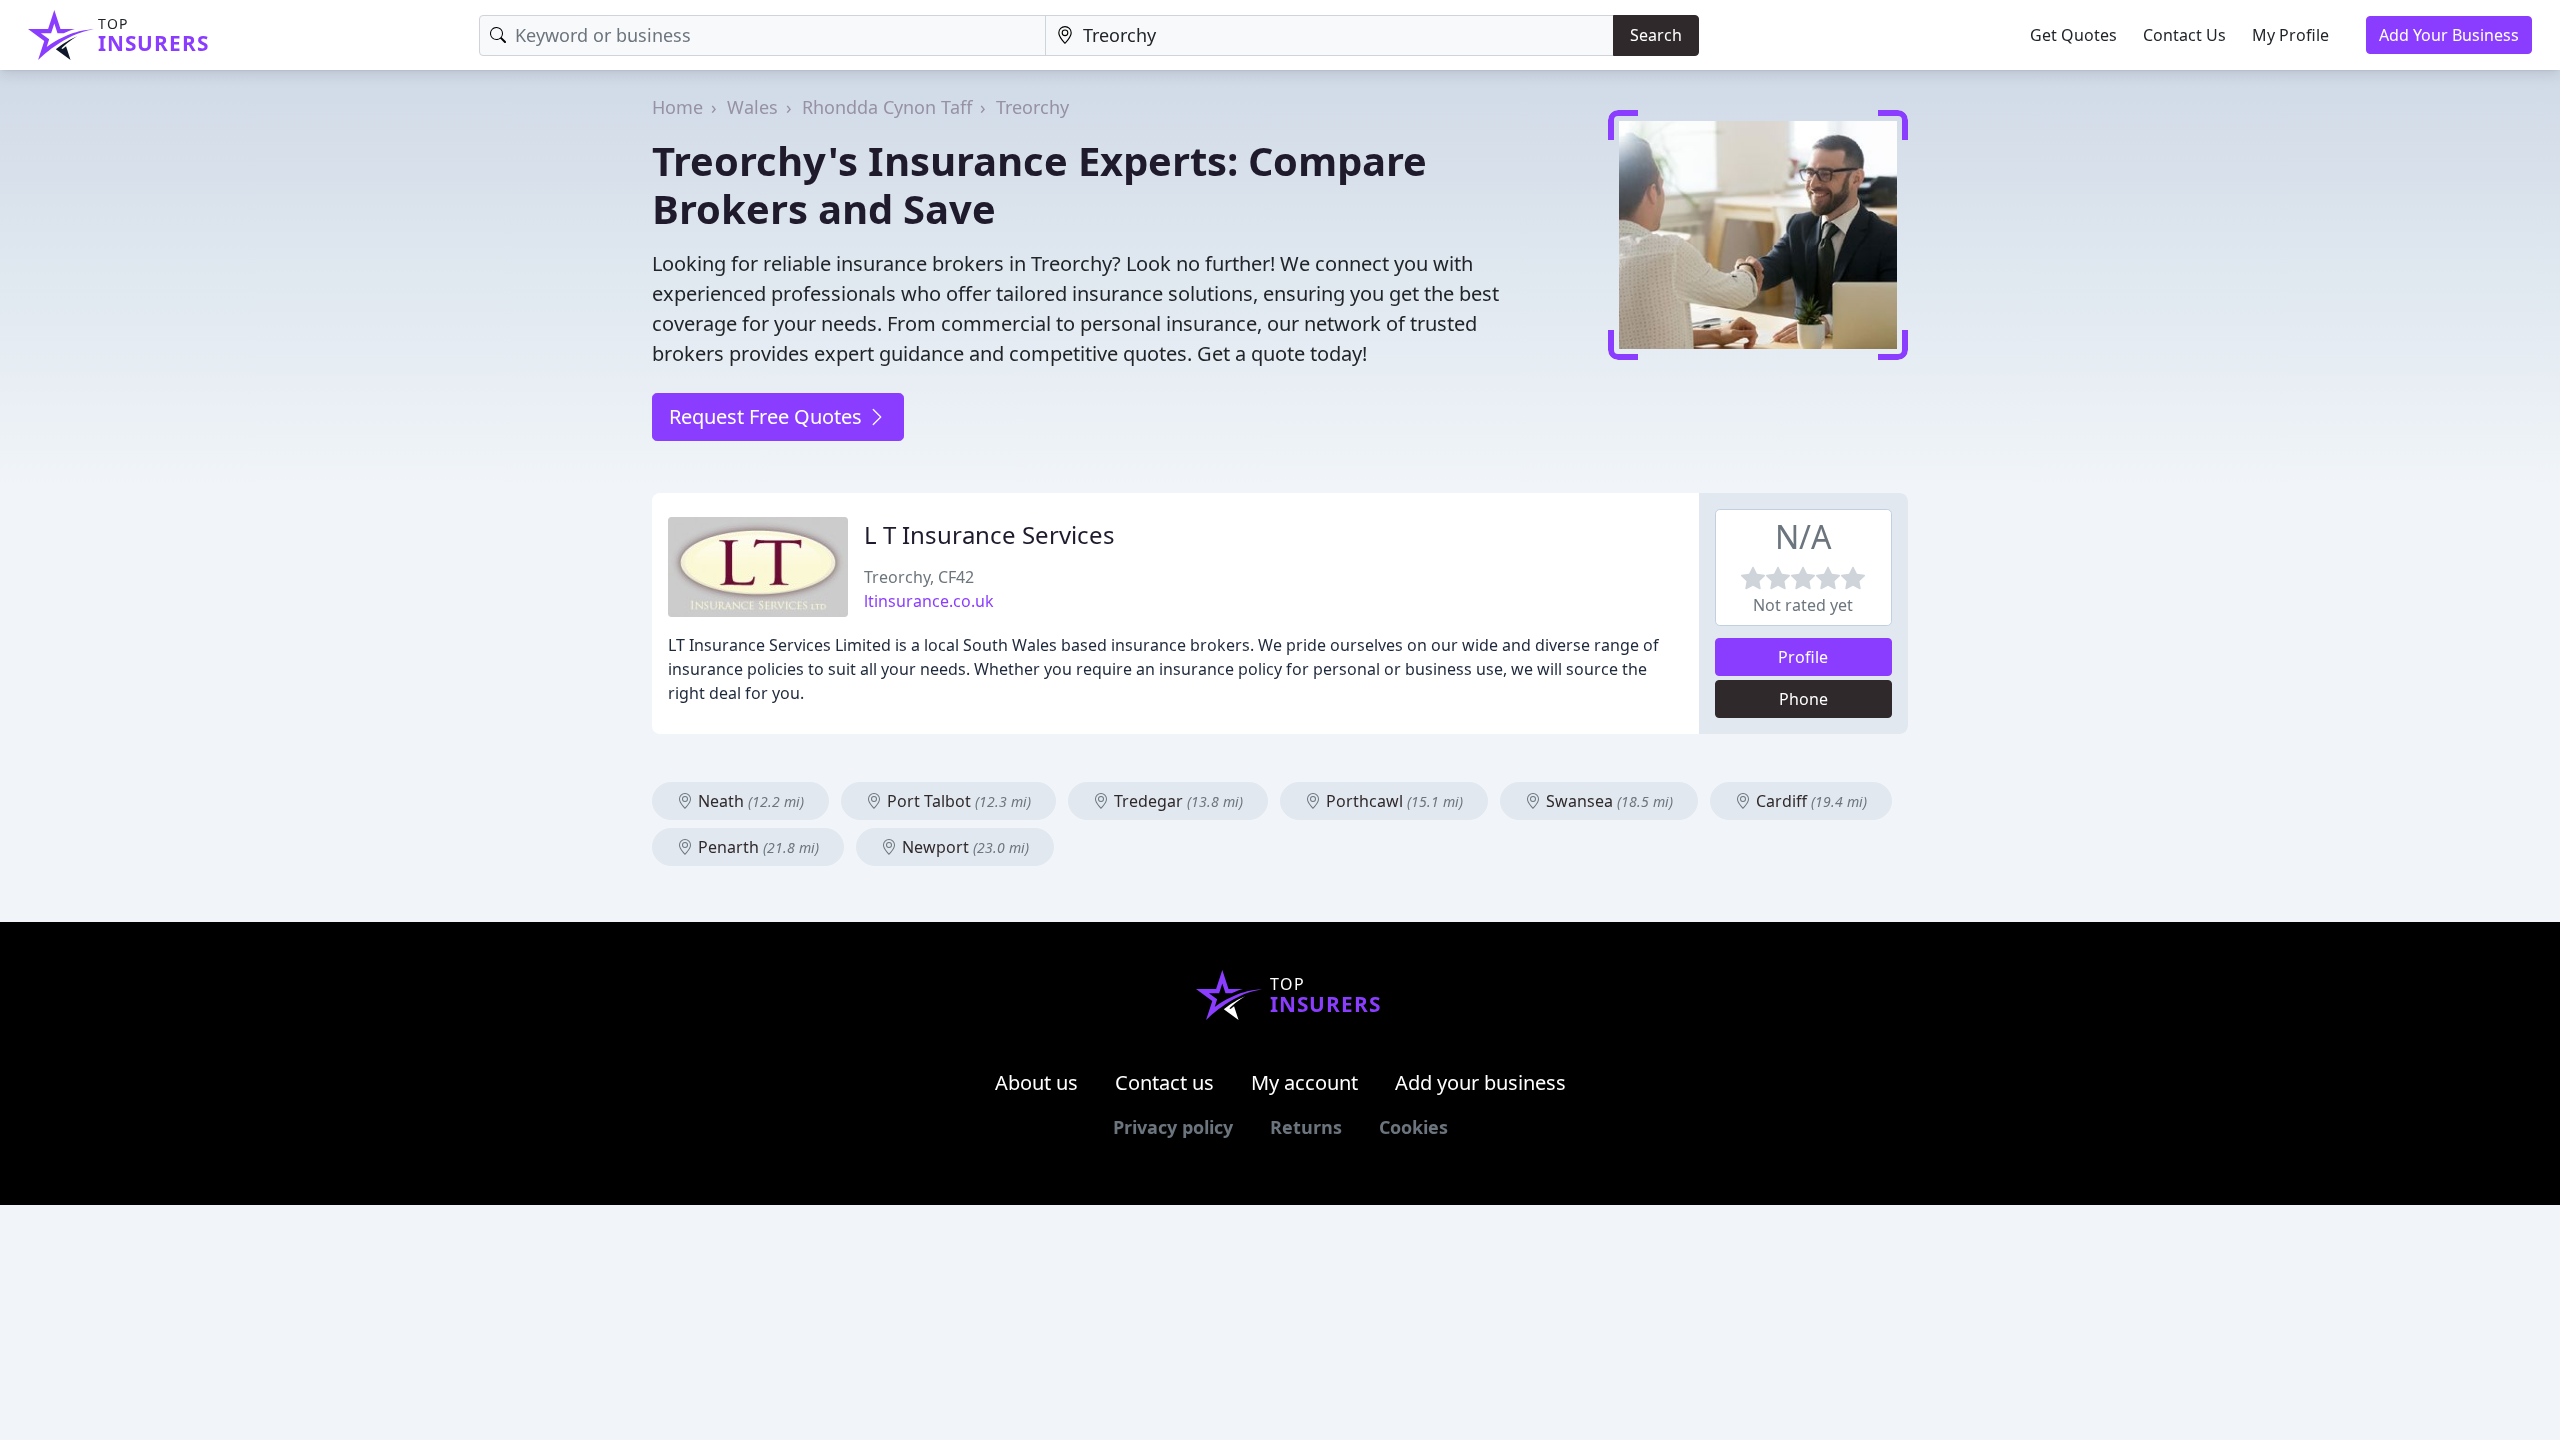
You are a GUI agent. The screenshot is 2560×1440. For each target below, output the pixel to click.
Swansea (1607, 801)
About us (1036, 1082)
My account (1304, 1082)
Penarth (756, 847)
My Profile (2290, 35)
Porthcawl (1392, 801)
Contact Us (2184, 35)
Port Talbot (957, 801)
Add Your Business (2449, 35)
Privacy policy (1173, 1127)
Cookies (1413, 1127)
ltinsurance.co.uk (929, 601)
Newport (963, 847)
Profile (1803, 657)
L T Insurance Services (989, 534)
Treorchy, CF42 (919, 577)
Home (677, 107)
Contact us (1164, 1082)
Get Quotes (2073, 35)
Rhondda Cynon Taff (887, 107)
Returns (1306, 1127)
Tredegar (1176, 801)
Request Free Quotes (768, 416)
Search (1656, 35)
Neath (749, 801)
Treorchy (1032, 107)
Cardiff (1809, 801)
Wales (752, 107)
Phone (1803, 699)
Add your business (1480, 1082)
